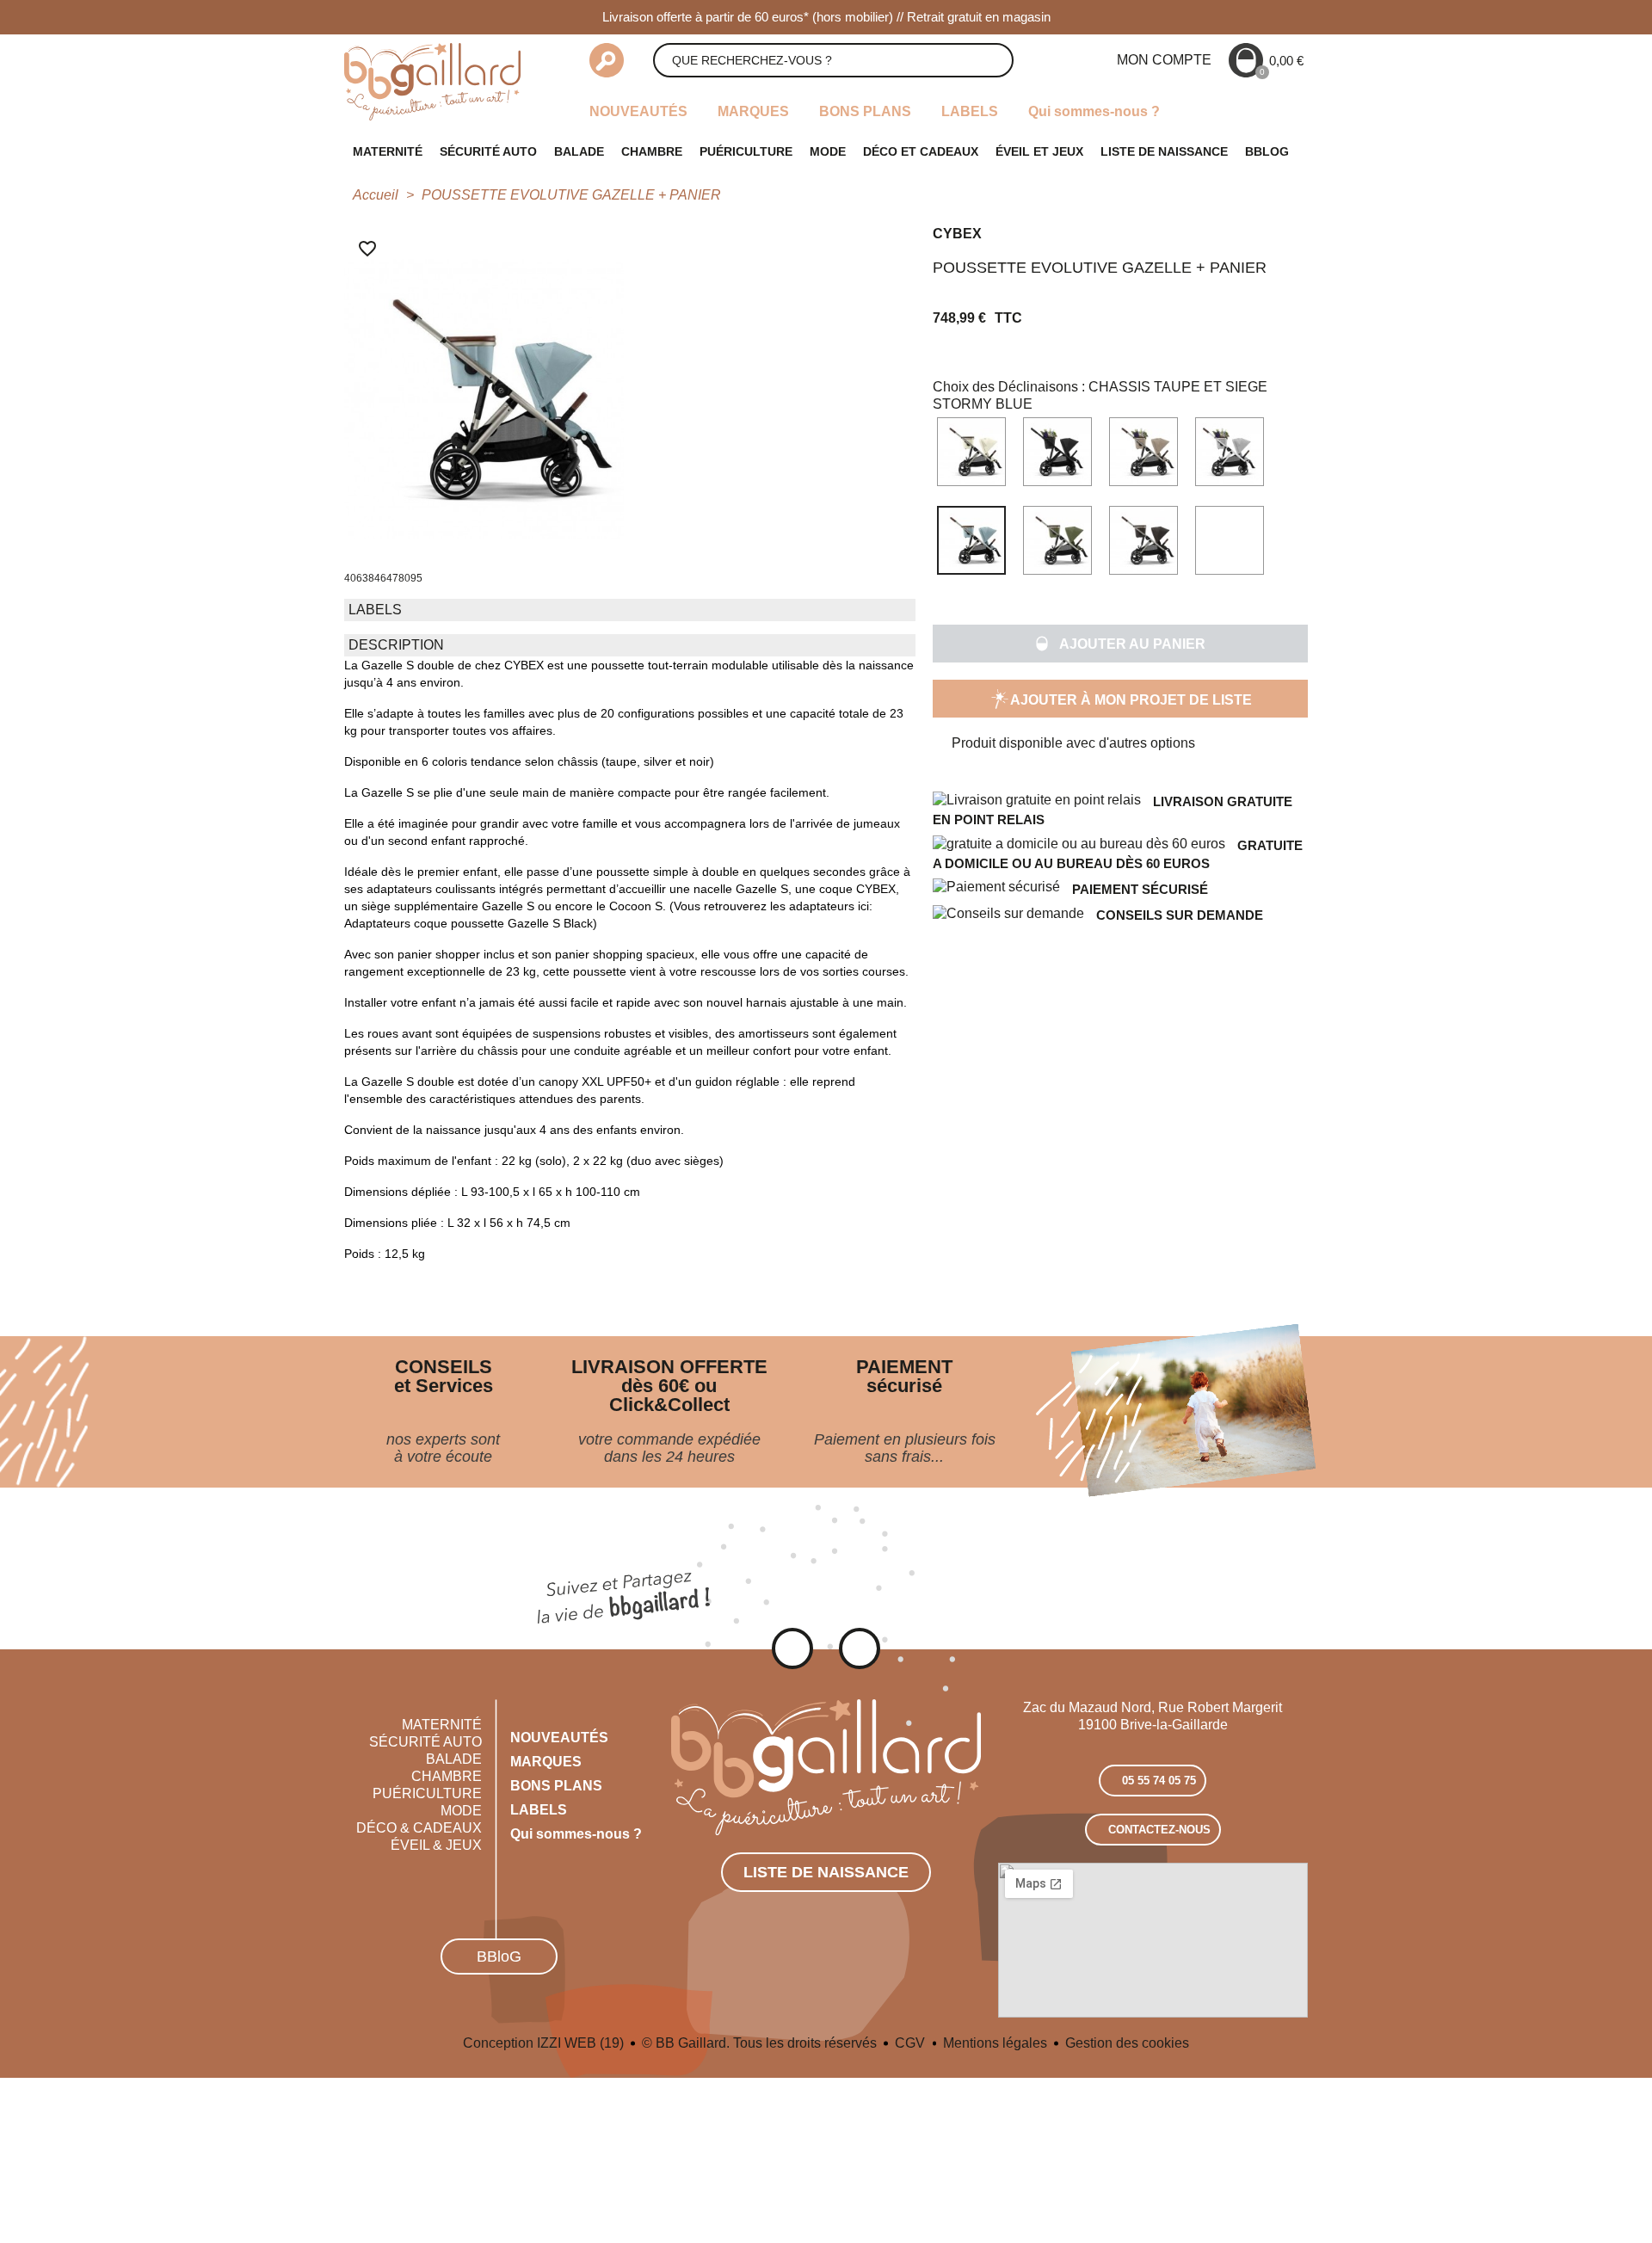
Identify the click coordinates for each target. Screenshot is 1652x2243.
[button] (1120, 644)
